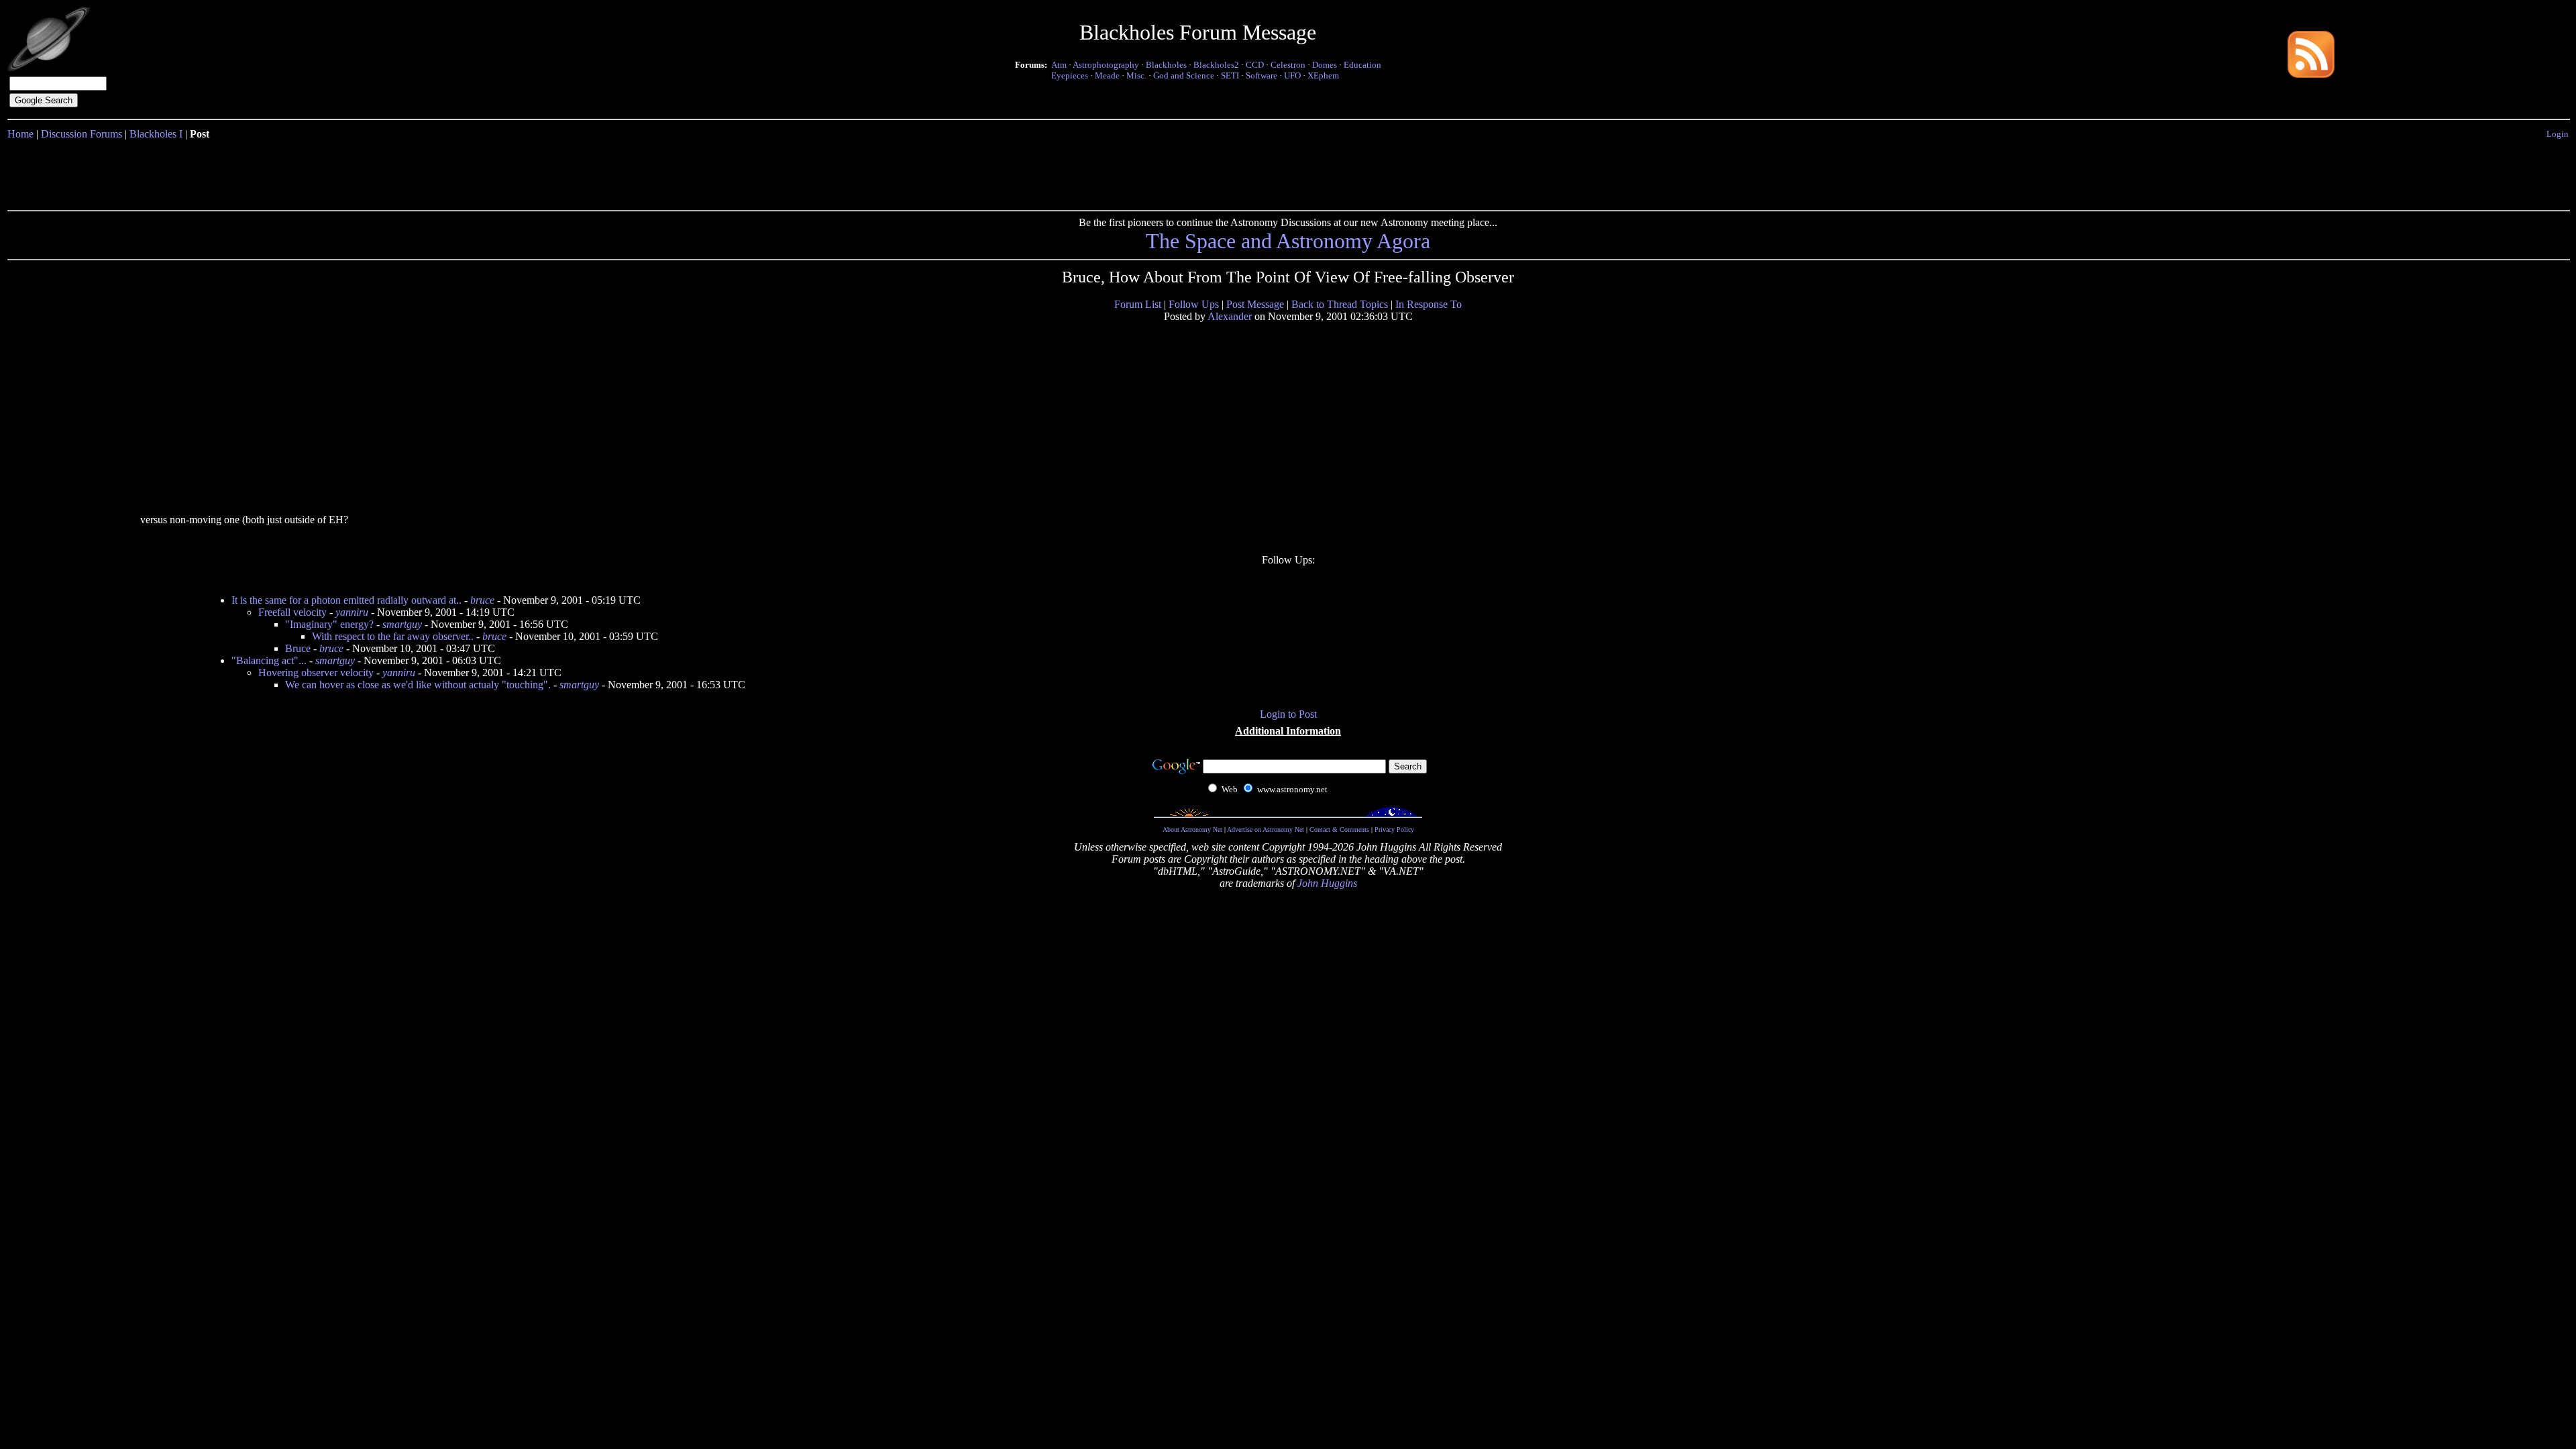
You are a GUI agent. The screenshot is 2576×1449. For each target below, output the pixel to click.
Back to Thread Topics (1340, 304)
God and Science (1184, 75)
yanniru (352, 612)
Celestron (1288, 65)
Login (2558, 134)
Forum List (1138, 304)
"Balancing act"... (269, 660)
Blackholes (1166, 65)
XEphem (1323, 75)
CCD (1255, 65)
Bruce (298, 648)
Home (20, 134)
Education (1362, 65)
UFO (1292, 75)
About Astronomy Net (1192, 829)
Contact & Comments (1339, 829)
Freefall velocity (292, 612)
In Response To (1429, 304)
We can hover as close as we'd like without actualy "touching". (418, 685)
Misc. (1136, 75)
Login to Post (1288, 714)
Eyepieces (1070, 75)
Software (1262, 75)
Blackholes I (156, 134)
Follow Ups (1194, 304)
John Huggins (1327, 883)
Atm (1059, 65)
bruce (482, 600)
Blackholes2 (1216, 65)
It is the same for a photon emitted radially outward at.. (346, 600)
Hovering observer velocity (316, 673)
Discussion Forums (82, 134)
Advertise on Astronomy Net (1266, 829)
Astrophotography (1106, 65)
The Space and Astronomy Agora (1288, 241)
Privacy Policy (1394, 829)
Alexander (1230, 316)
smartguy (402, 624)
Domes (1325, 65)
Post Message (1255, 304)
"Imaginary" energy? (329, 624)
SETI (1230, 75)
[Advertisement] (1288, 172)
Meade (1107, 75)
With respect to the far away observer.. (393, 636)
